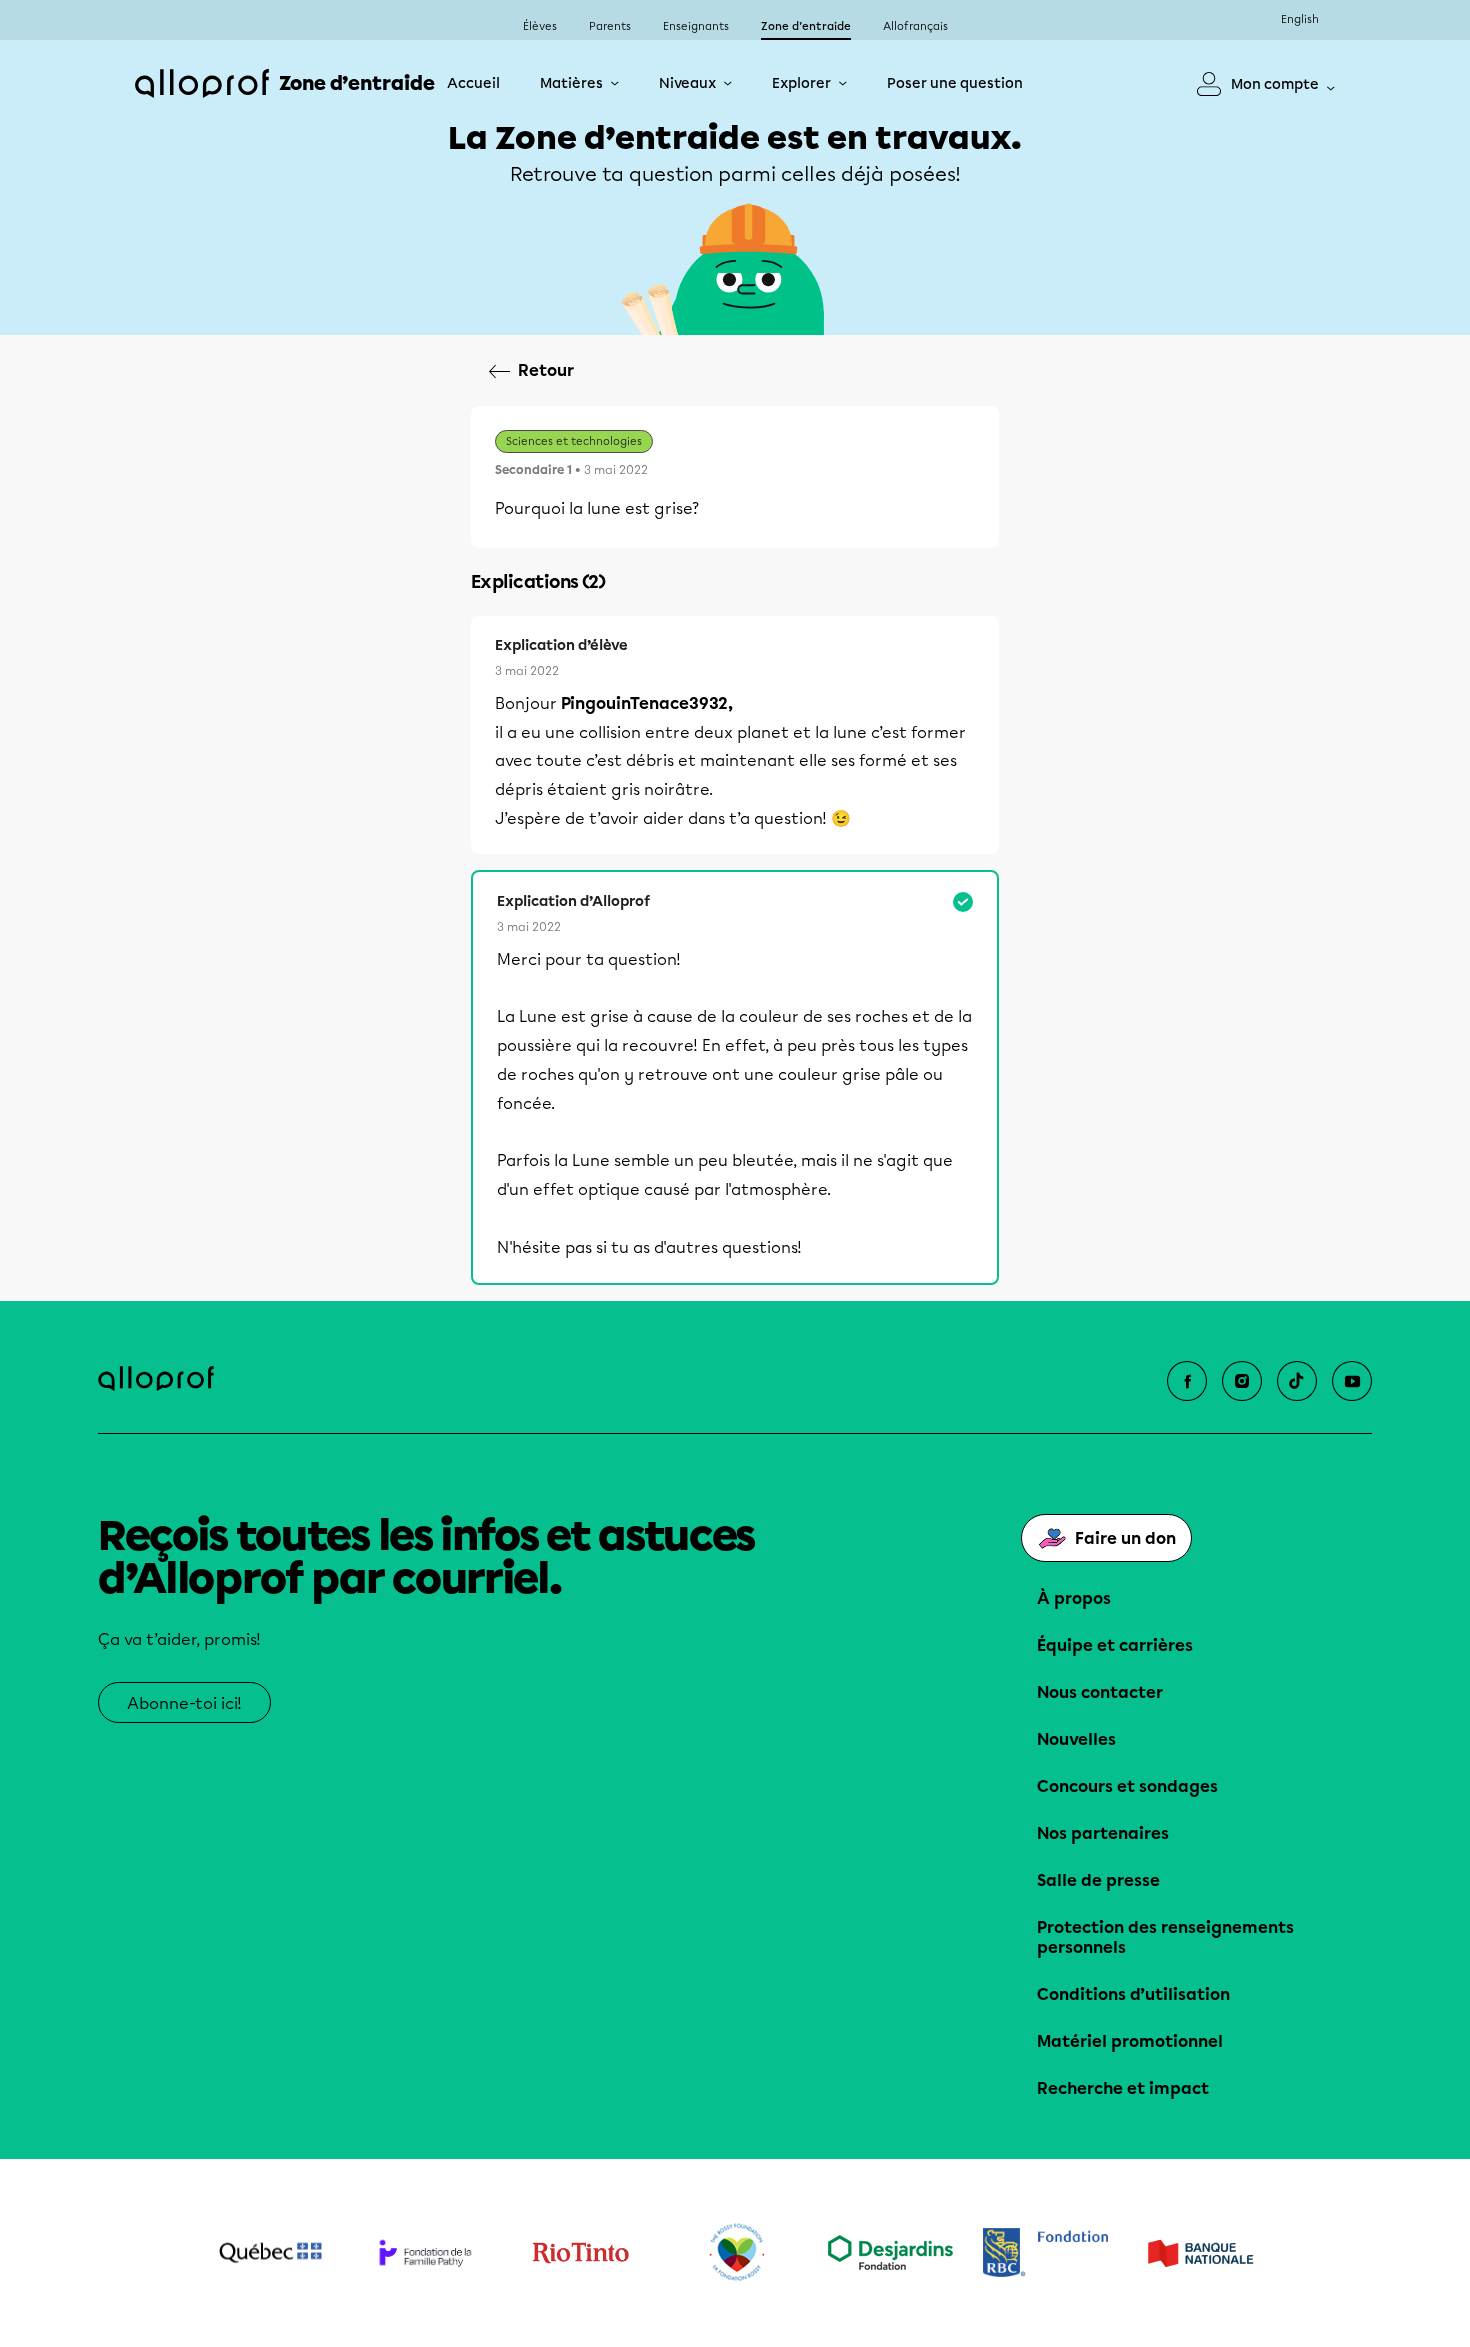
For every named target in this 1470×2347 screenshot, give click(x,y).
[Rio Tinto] (580, 2253)
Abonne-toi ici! (184, 1703)
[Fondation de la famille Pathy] (425, 2252)
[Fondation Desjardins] (890, 2252)
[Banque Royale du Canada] (1045, 2252)
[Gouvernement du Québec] (270, 2253)
